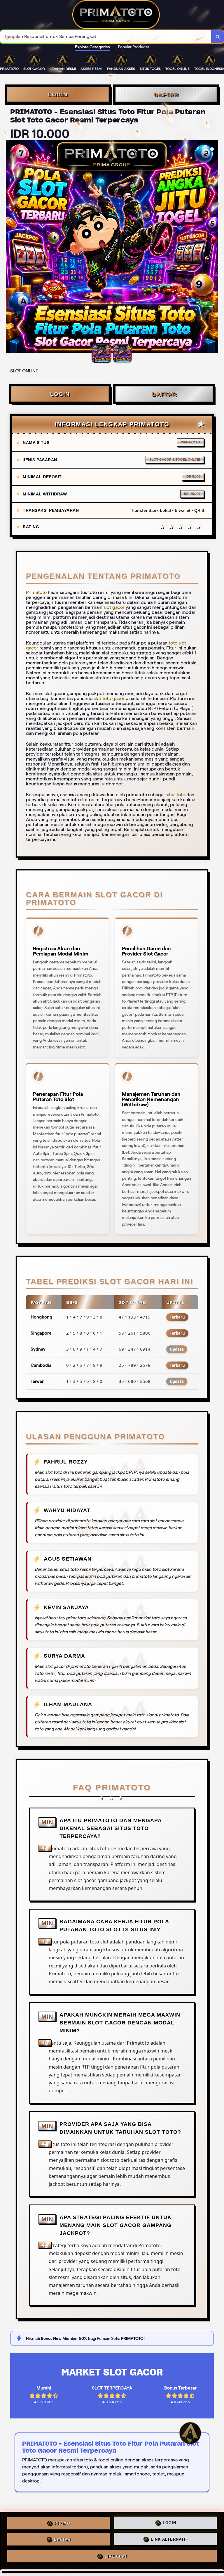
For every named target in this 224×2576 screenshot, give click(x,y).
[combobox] (106, 37)
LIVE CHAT (116, 2558)
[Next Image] (213, 248)
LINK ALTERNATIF (169, 2541)
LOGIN (58, 94)
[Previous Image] (10, 248)
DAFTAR (166, 94)
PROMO (62, 2523)
